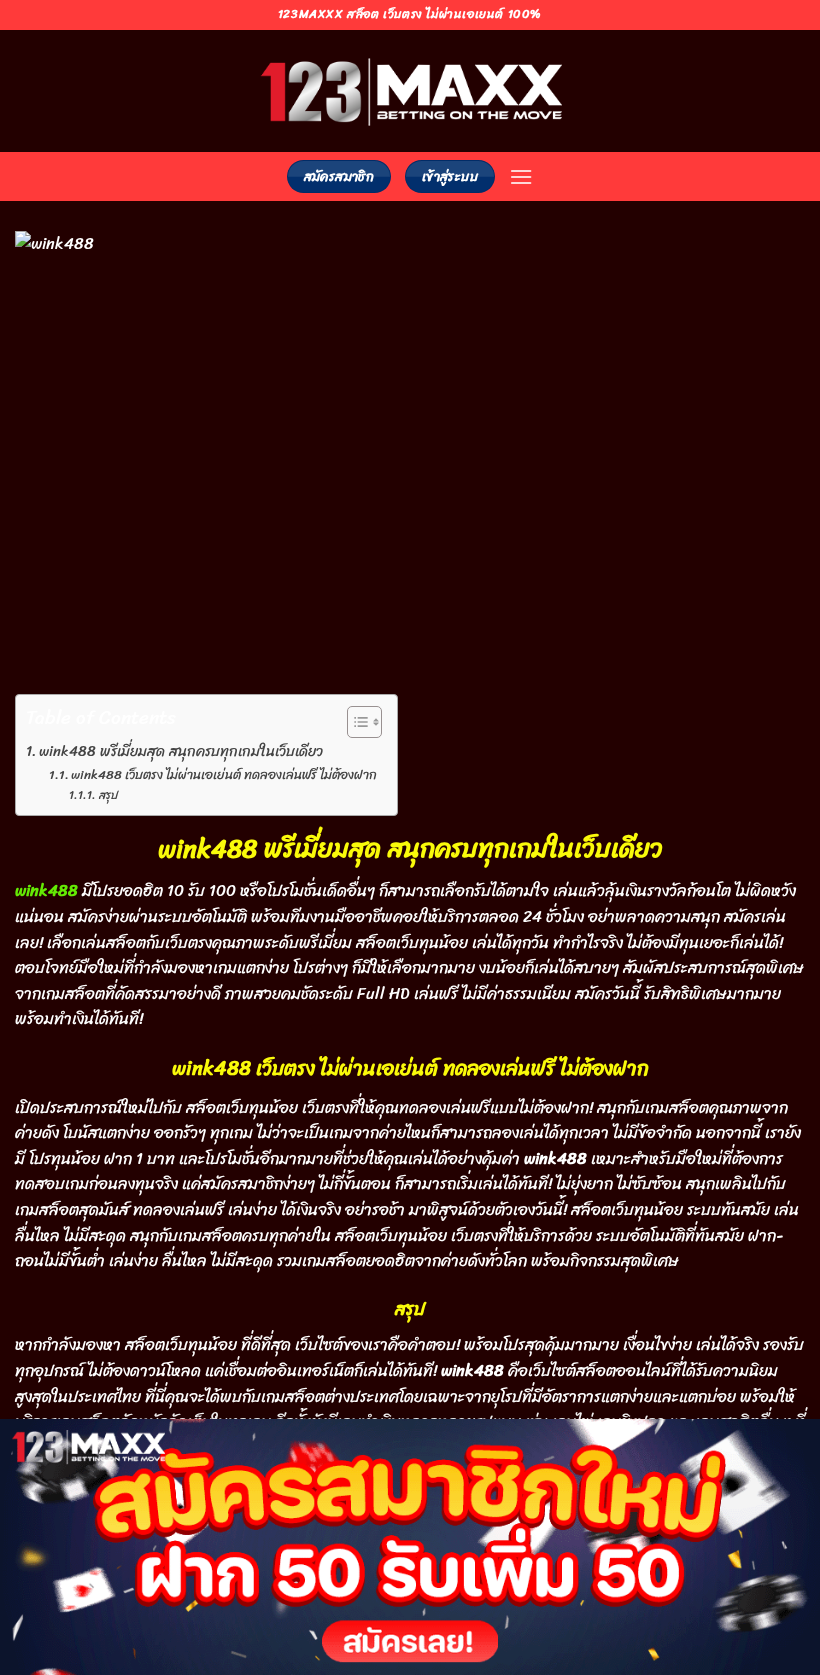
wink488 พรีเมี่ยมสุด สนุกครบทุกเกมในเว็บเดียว (181, 751)
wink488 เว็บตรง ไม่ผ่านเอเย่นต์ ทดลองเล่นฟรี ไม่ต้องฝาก (224, 775)
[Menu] (521, 176)
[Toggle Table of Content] (354, 722)
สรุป (108, 795)
